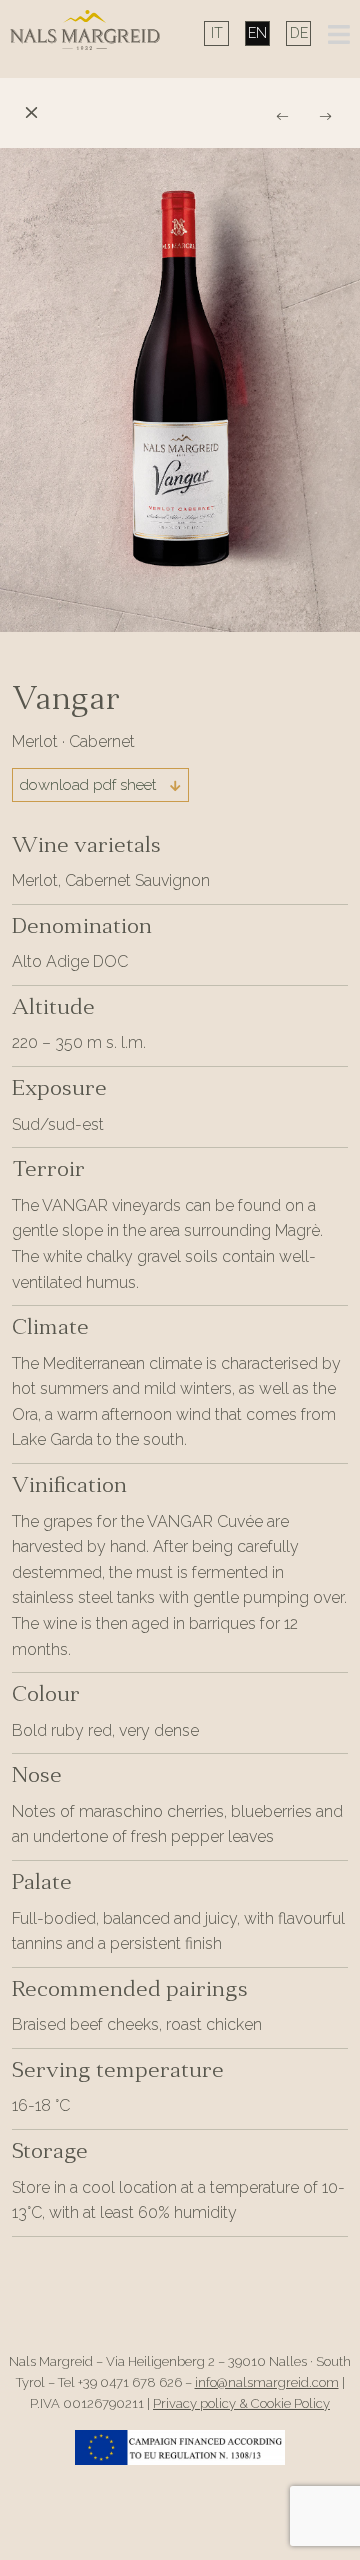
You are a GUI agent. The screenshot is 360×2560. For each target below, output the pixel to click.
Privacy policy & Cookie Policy (241, 2403)
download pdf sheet (90, 785)
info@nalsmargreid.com (267, 2382)
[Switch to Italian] (217, 33)
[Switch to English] (257, 33)
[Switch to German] (299, 33)
